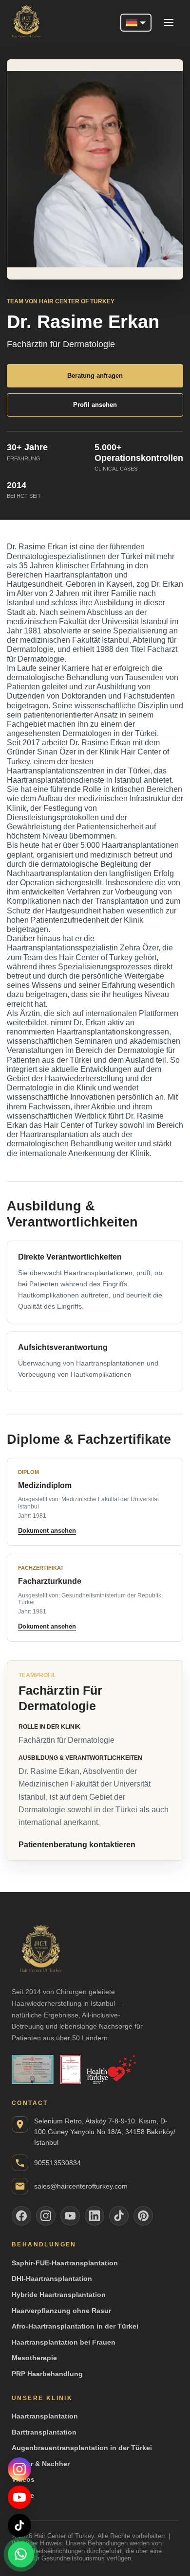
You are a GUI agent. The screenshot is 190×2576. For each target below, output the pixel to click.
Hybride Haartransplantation (59, 2295)
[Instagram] (19, 2469)
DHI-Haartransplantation (52, 2278)
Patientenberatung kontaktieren (77, 1845)
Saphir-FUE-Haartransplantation (65, 2263)
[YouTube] (19, 2497)
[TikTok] (19, 2525)
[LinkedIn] (95, 2216)
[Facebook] (21, 2216)
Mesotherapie (34, 2358)
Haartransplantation (45, 2416)
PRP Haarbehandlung (47, 2374)
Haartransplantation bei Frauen (64, 2342)
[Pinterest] (143, 2216)
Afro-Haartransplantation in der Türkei (75, 2326)
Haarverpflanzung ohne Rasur (61, 2311)
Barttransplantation (44, 2432)
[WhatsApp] (21, 2555)
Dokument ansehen (47, 1531)
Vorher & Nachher (41, 2464)
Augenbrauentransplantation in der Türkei (82, 2448)
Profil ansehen (95, 405)
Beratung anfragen (95, 376)
